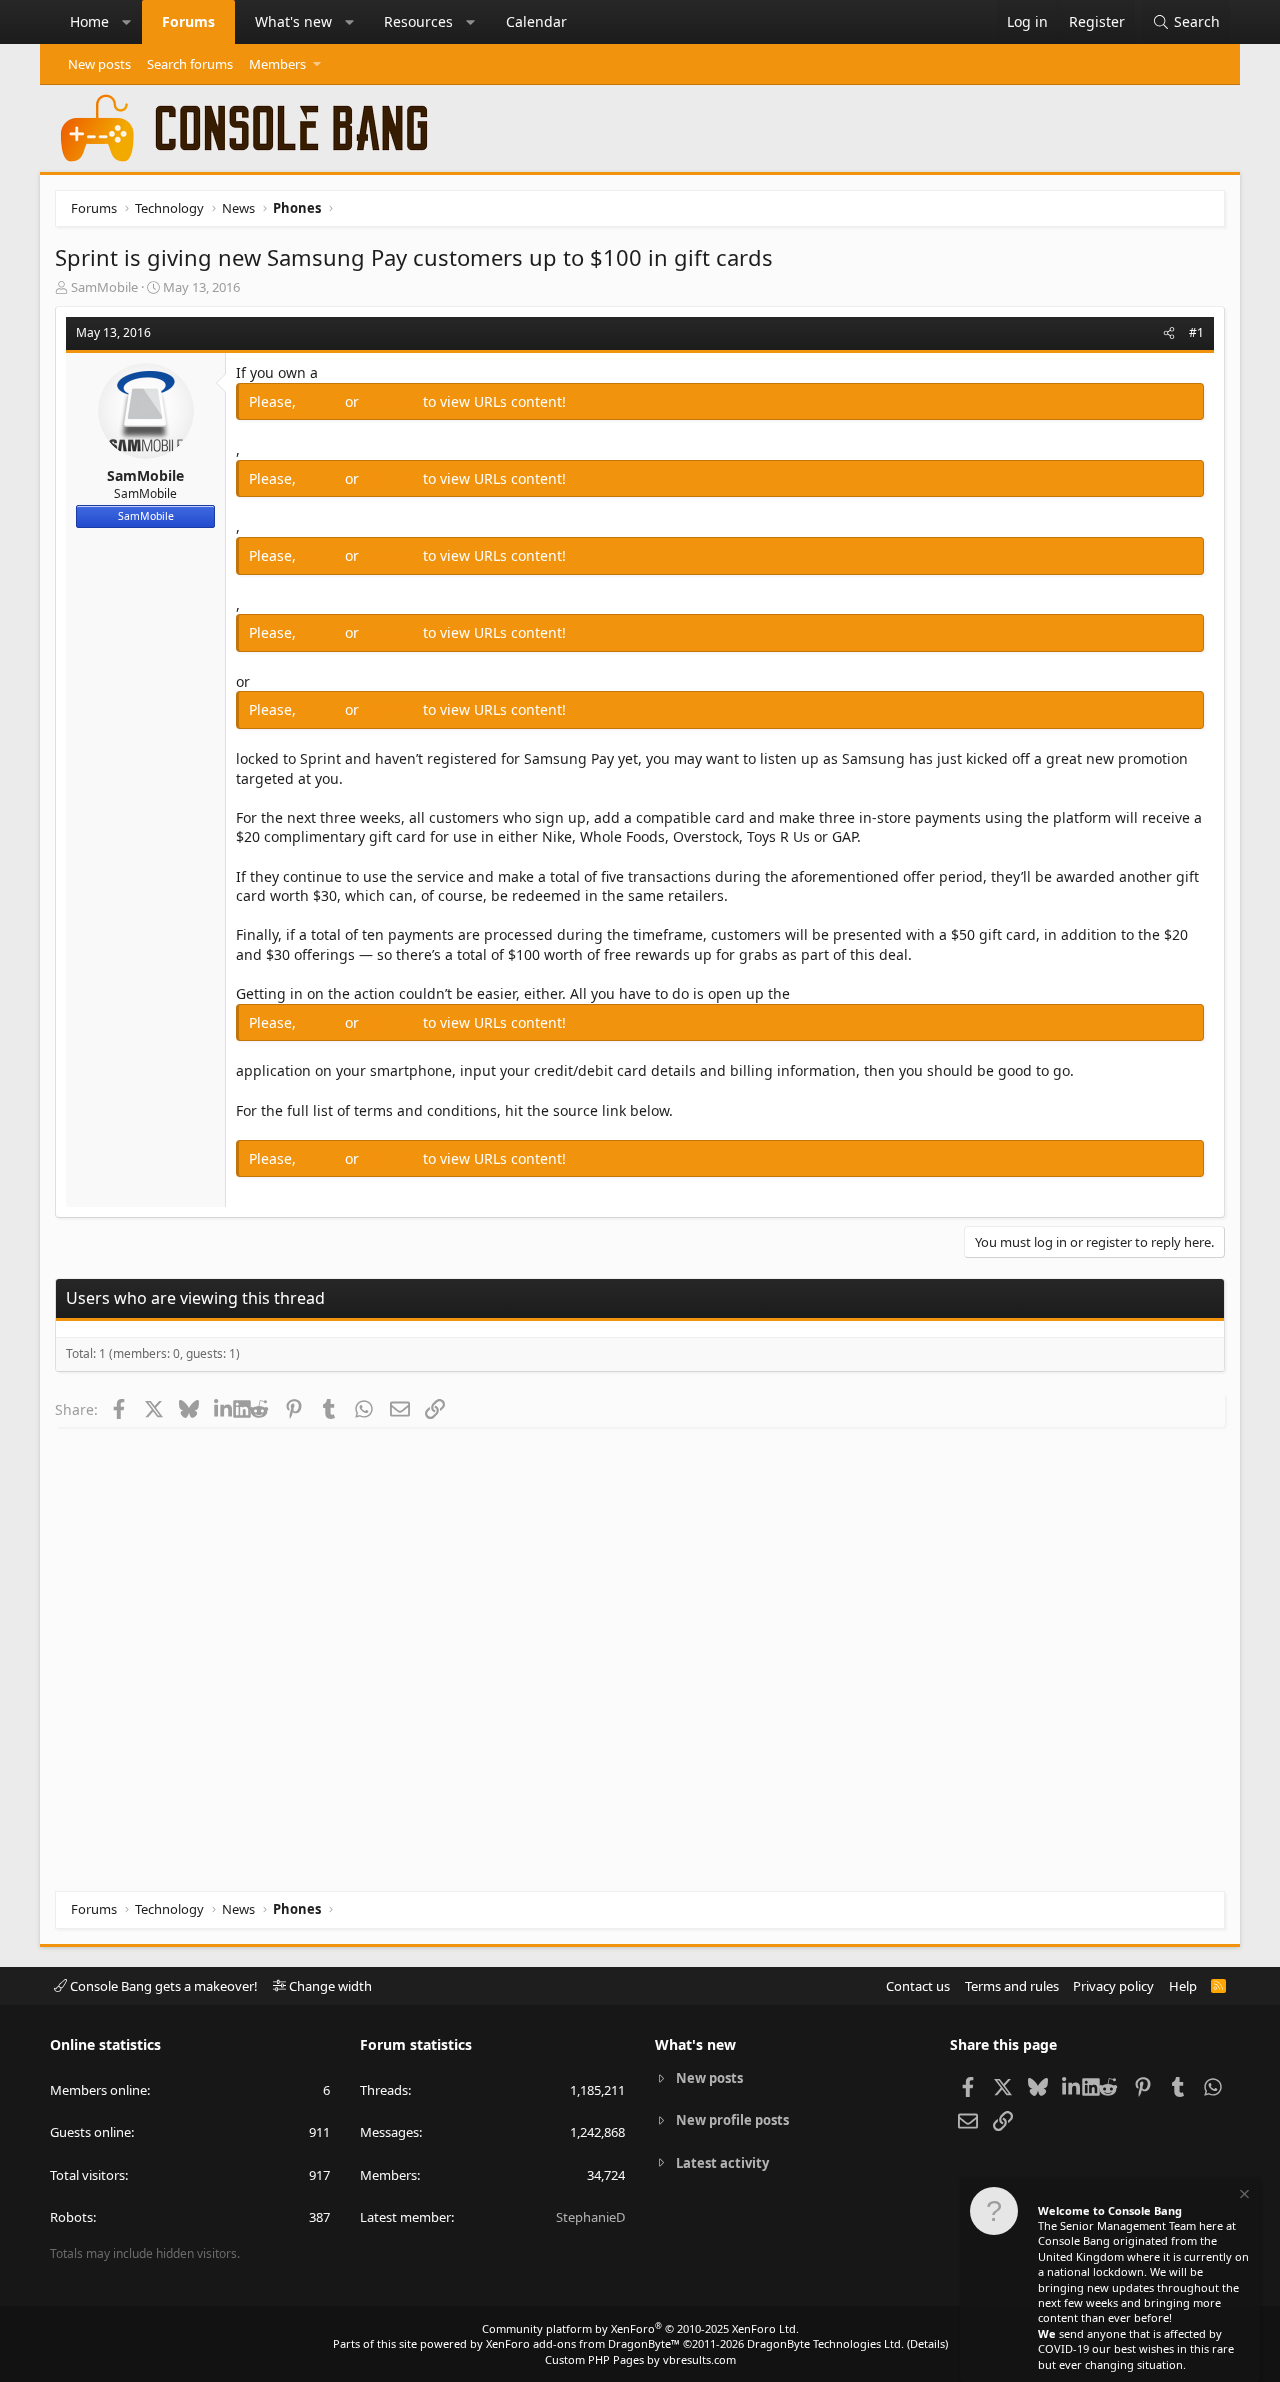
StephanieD (590, 2217)
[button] (127, 22)
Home (89, 21)
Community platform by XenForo (640, 2328)
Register (393, 401)
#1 (1196, 332)
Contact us (918, 1986)
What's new (293, 21)
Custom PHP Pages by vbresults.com (640, 2359)
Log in (322, 401)
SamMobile (104, 287)
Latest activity (722, 2163)
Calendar (536, 21)
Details (927, 2343)
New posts (99, 64)
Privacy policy (1113, 1986)
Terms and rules (1012, 1986)
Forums (188, 21)
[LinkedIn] (223, 1409)
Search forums (190, 64)
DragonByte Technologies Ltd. (825, 2343)
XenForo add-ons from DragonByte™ (583, 2343)
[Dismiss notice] (1243, 2196)
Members (277, 64)
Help (1183, 1986)
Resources (418, 21)
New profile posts (732, 2120)
